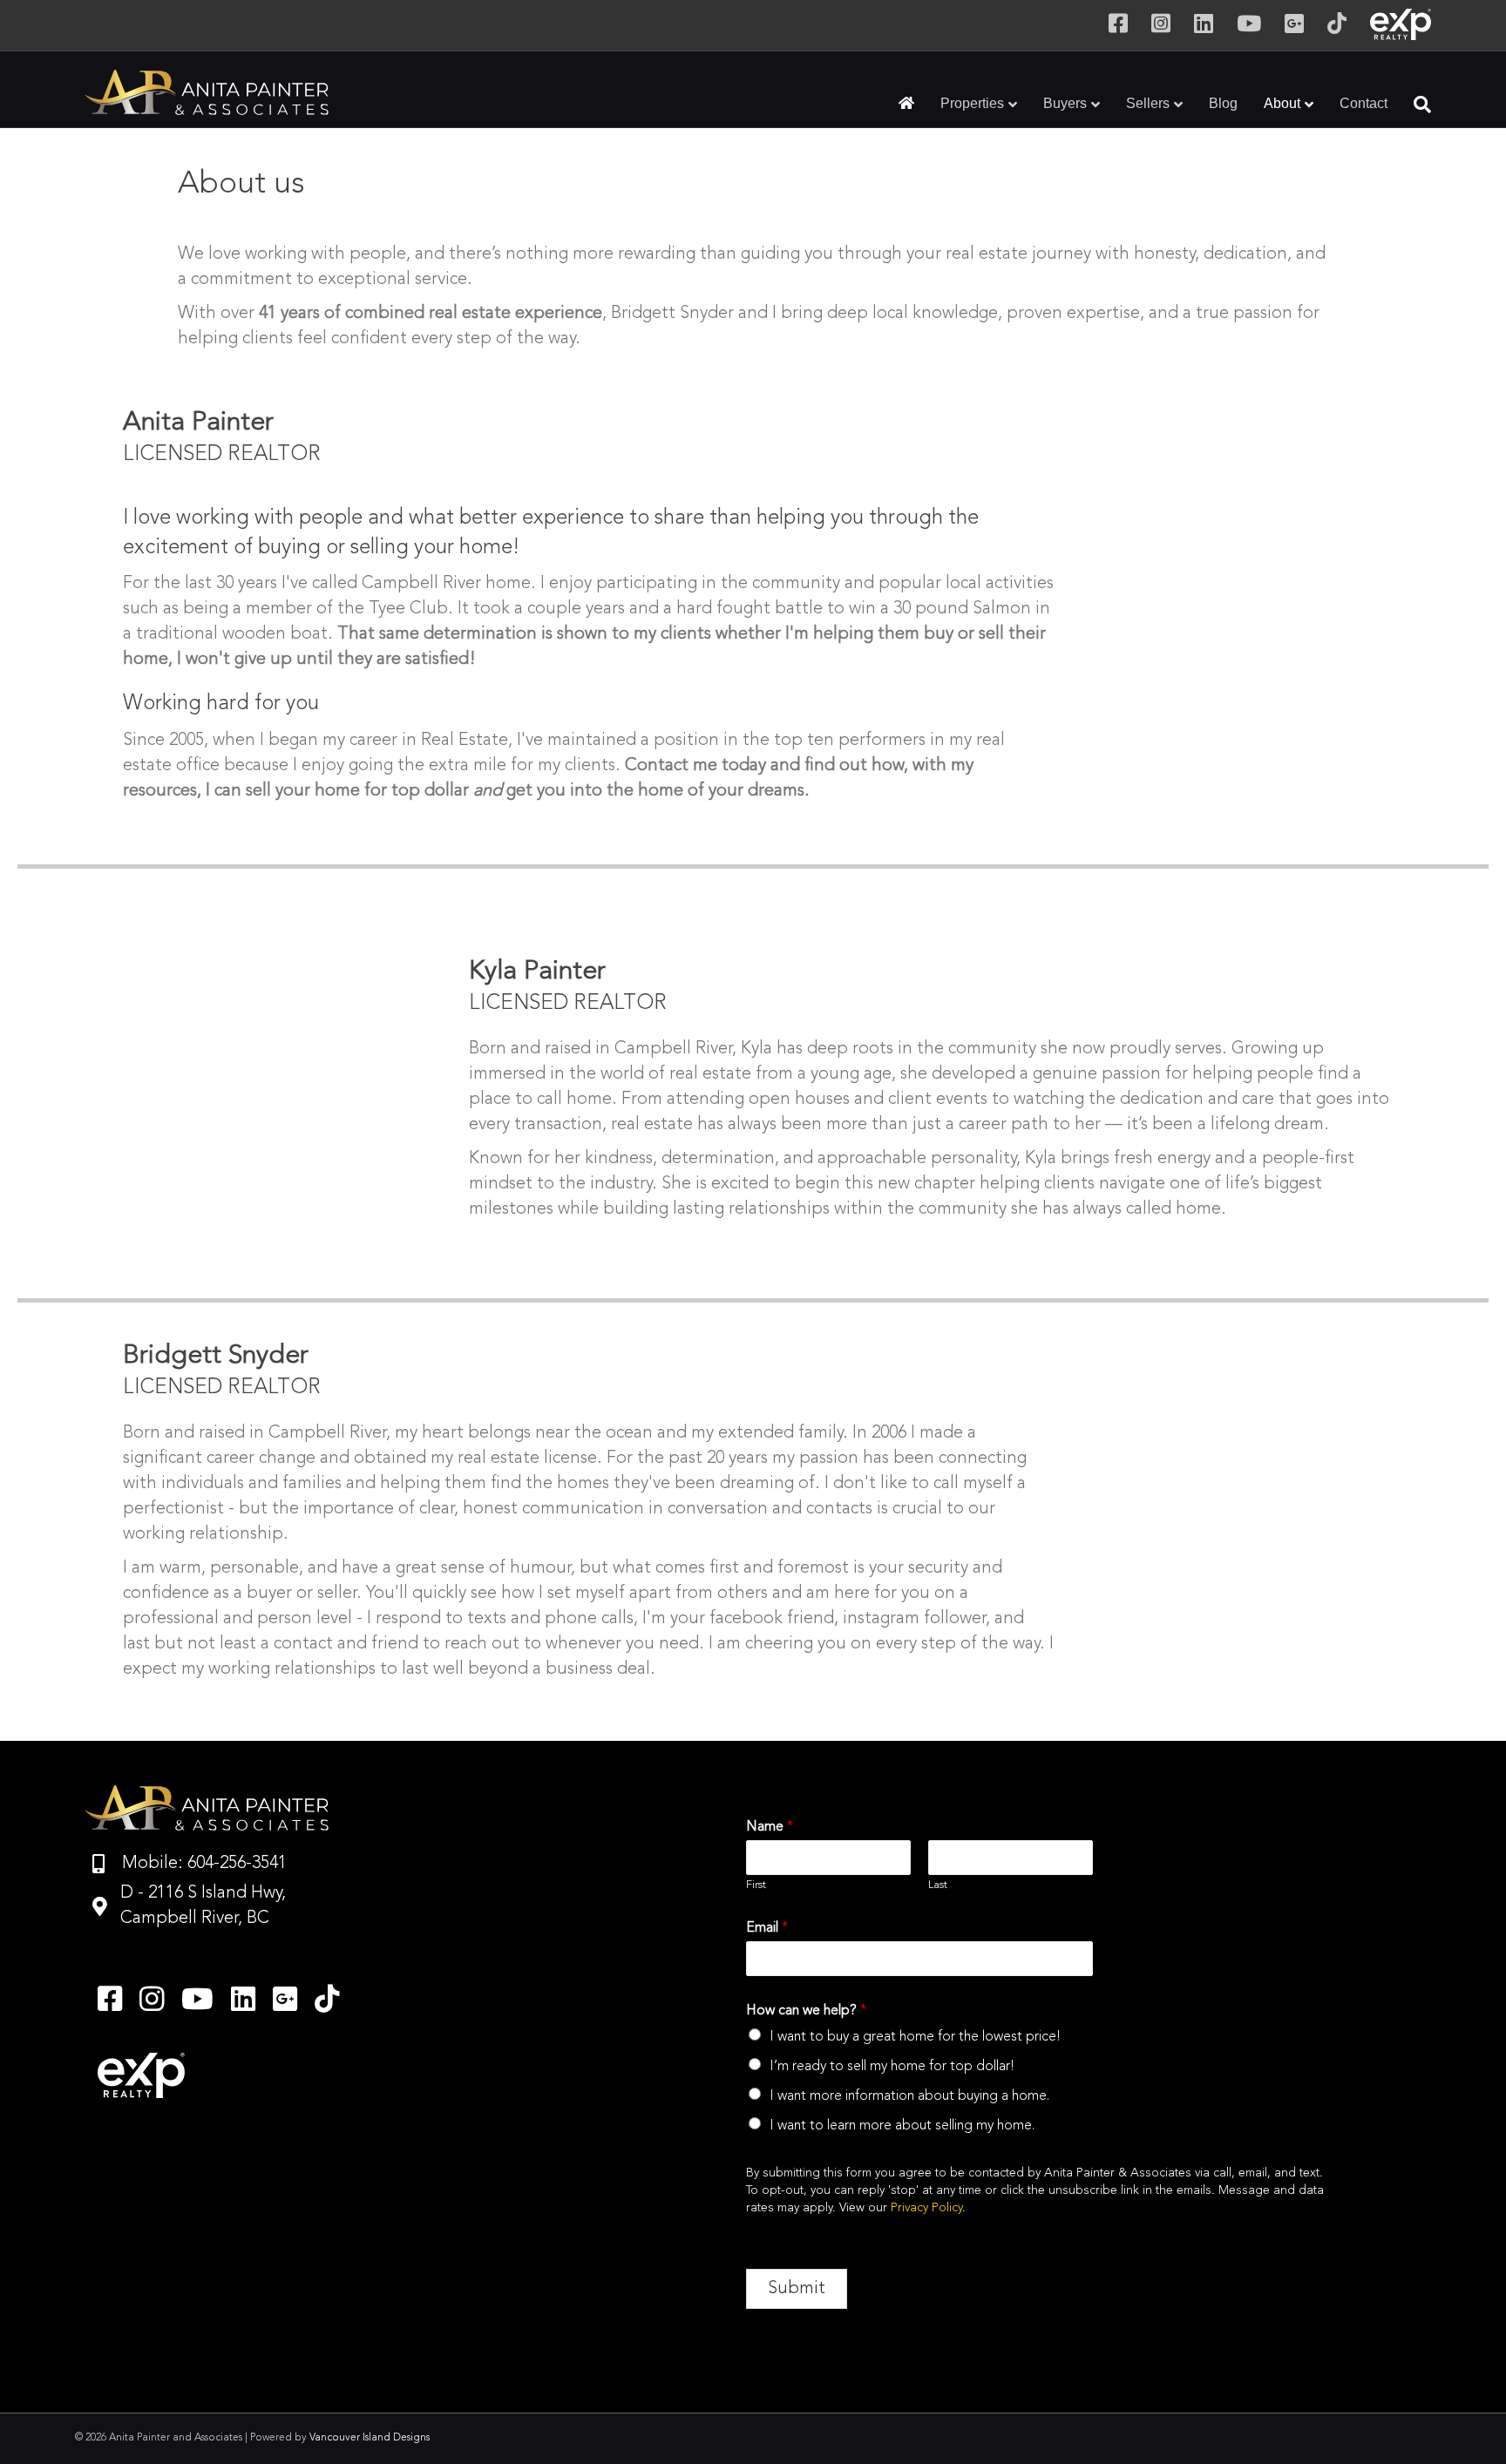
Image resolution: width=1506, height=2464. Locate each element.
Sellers (1148, 103)
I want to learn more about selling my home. (902, 2126)
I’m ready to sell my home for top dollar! (892, 2067)
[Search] (1416, 105)
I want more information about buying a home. (909, 2096)
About (1282, 103)
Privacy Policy (926, 2208)
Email (767, 1928)
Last (938, 1885)
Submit (797, 2289)
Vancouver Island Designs (370, 2438)
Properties (972, 103)
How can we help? (806, 2011)
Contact (1364, 103)
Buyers (1065, 103)
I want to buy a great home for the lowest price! (915, 2037)
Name (770, 1827)
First (756, 1885)
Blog (1223, 103)
